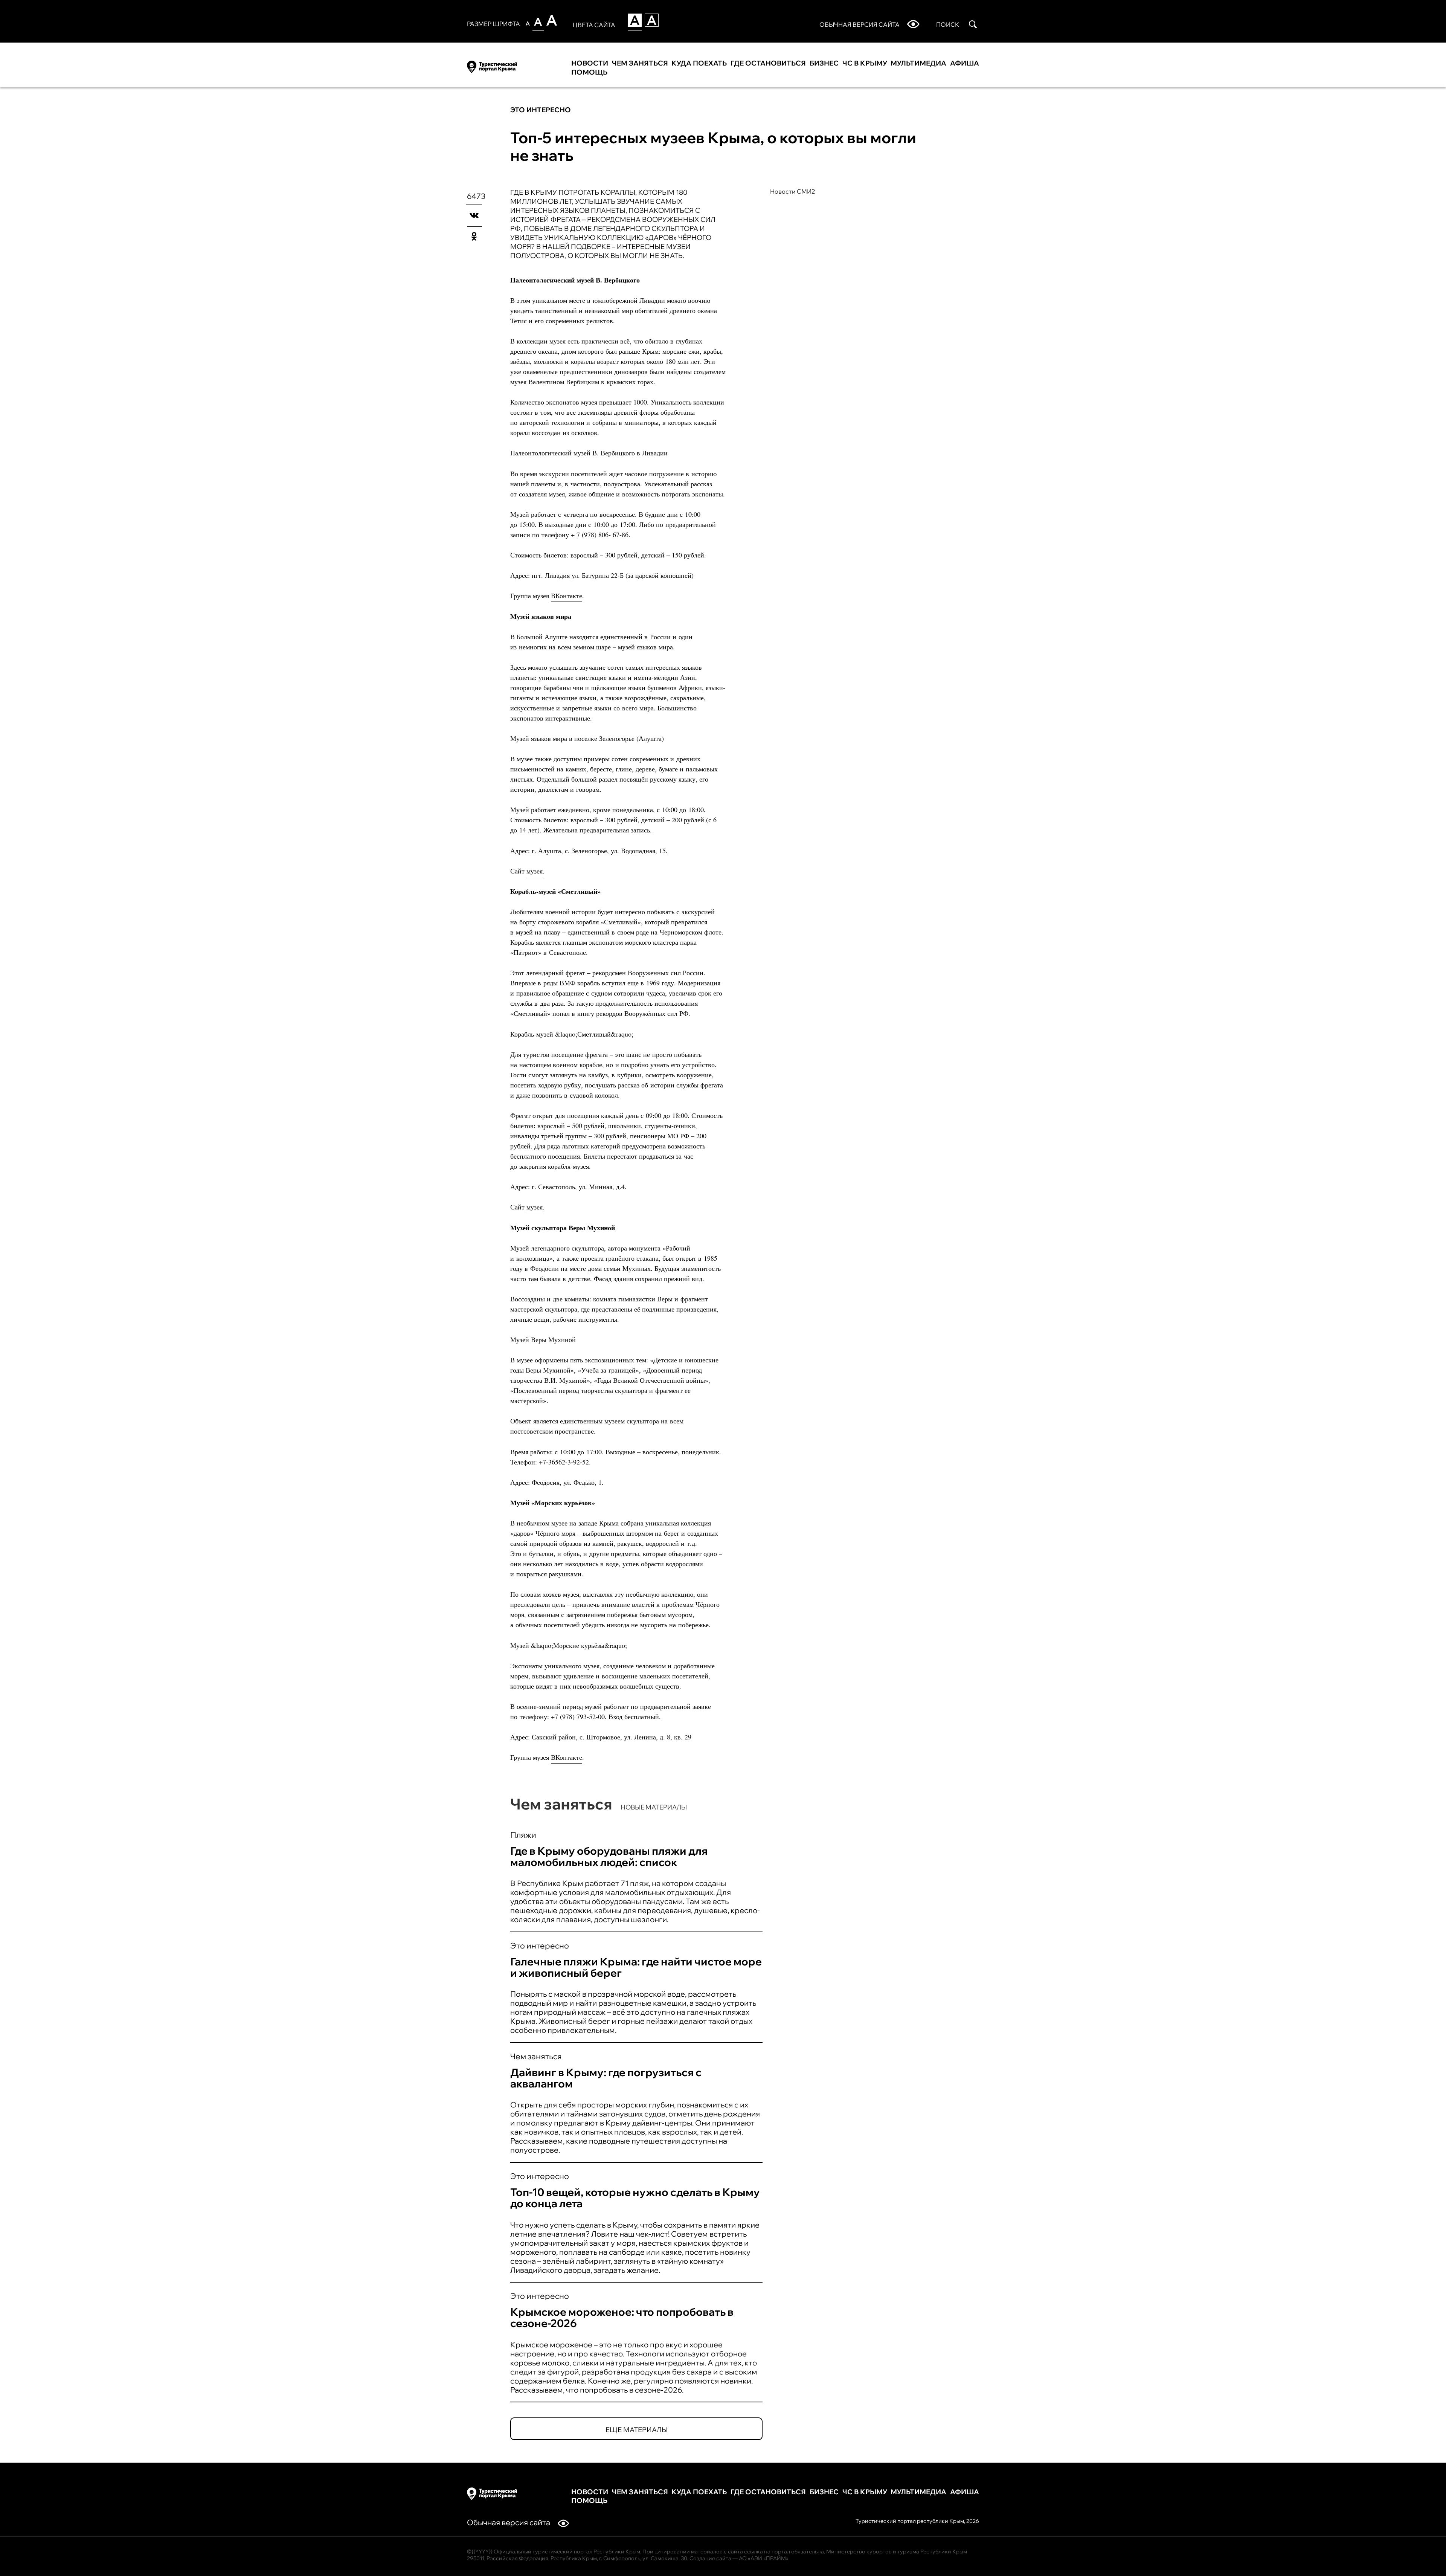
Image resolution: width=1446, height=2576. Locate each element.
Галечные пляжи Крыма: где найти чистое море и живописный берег (636, 1967)
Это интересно (541, 110)
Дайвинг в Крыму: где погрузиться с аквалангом (606, 2078)
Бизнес (824, 63)
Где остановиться (768, 63)
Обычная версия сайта (509, 2522)
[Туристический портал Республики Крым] (492, 66)
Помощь (589, 72)
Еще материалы (637, 2430)
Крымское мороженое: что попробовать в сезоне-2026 (622, 2317)
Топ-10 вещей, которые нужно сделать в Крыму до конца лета (635, 2198)
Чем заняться (640, 63)
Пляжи (523, 1835)
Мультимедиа (918, 63)
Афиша (965, 63)
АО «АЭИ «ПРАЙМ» (764, 2558)
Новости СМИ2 (793, 191)
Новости (590, 63)
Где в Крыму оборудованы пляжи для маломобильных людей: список (609, 1856)
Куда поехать (699, 63)
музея (535, 871)
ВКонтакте (567, 596)
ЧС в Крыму (865, 63)
